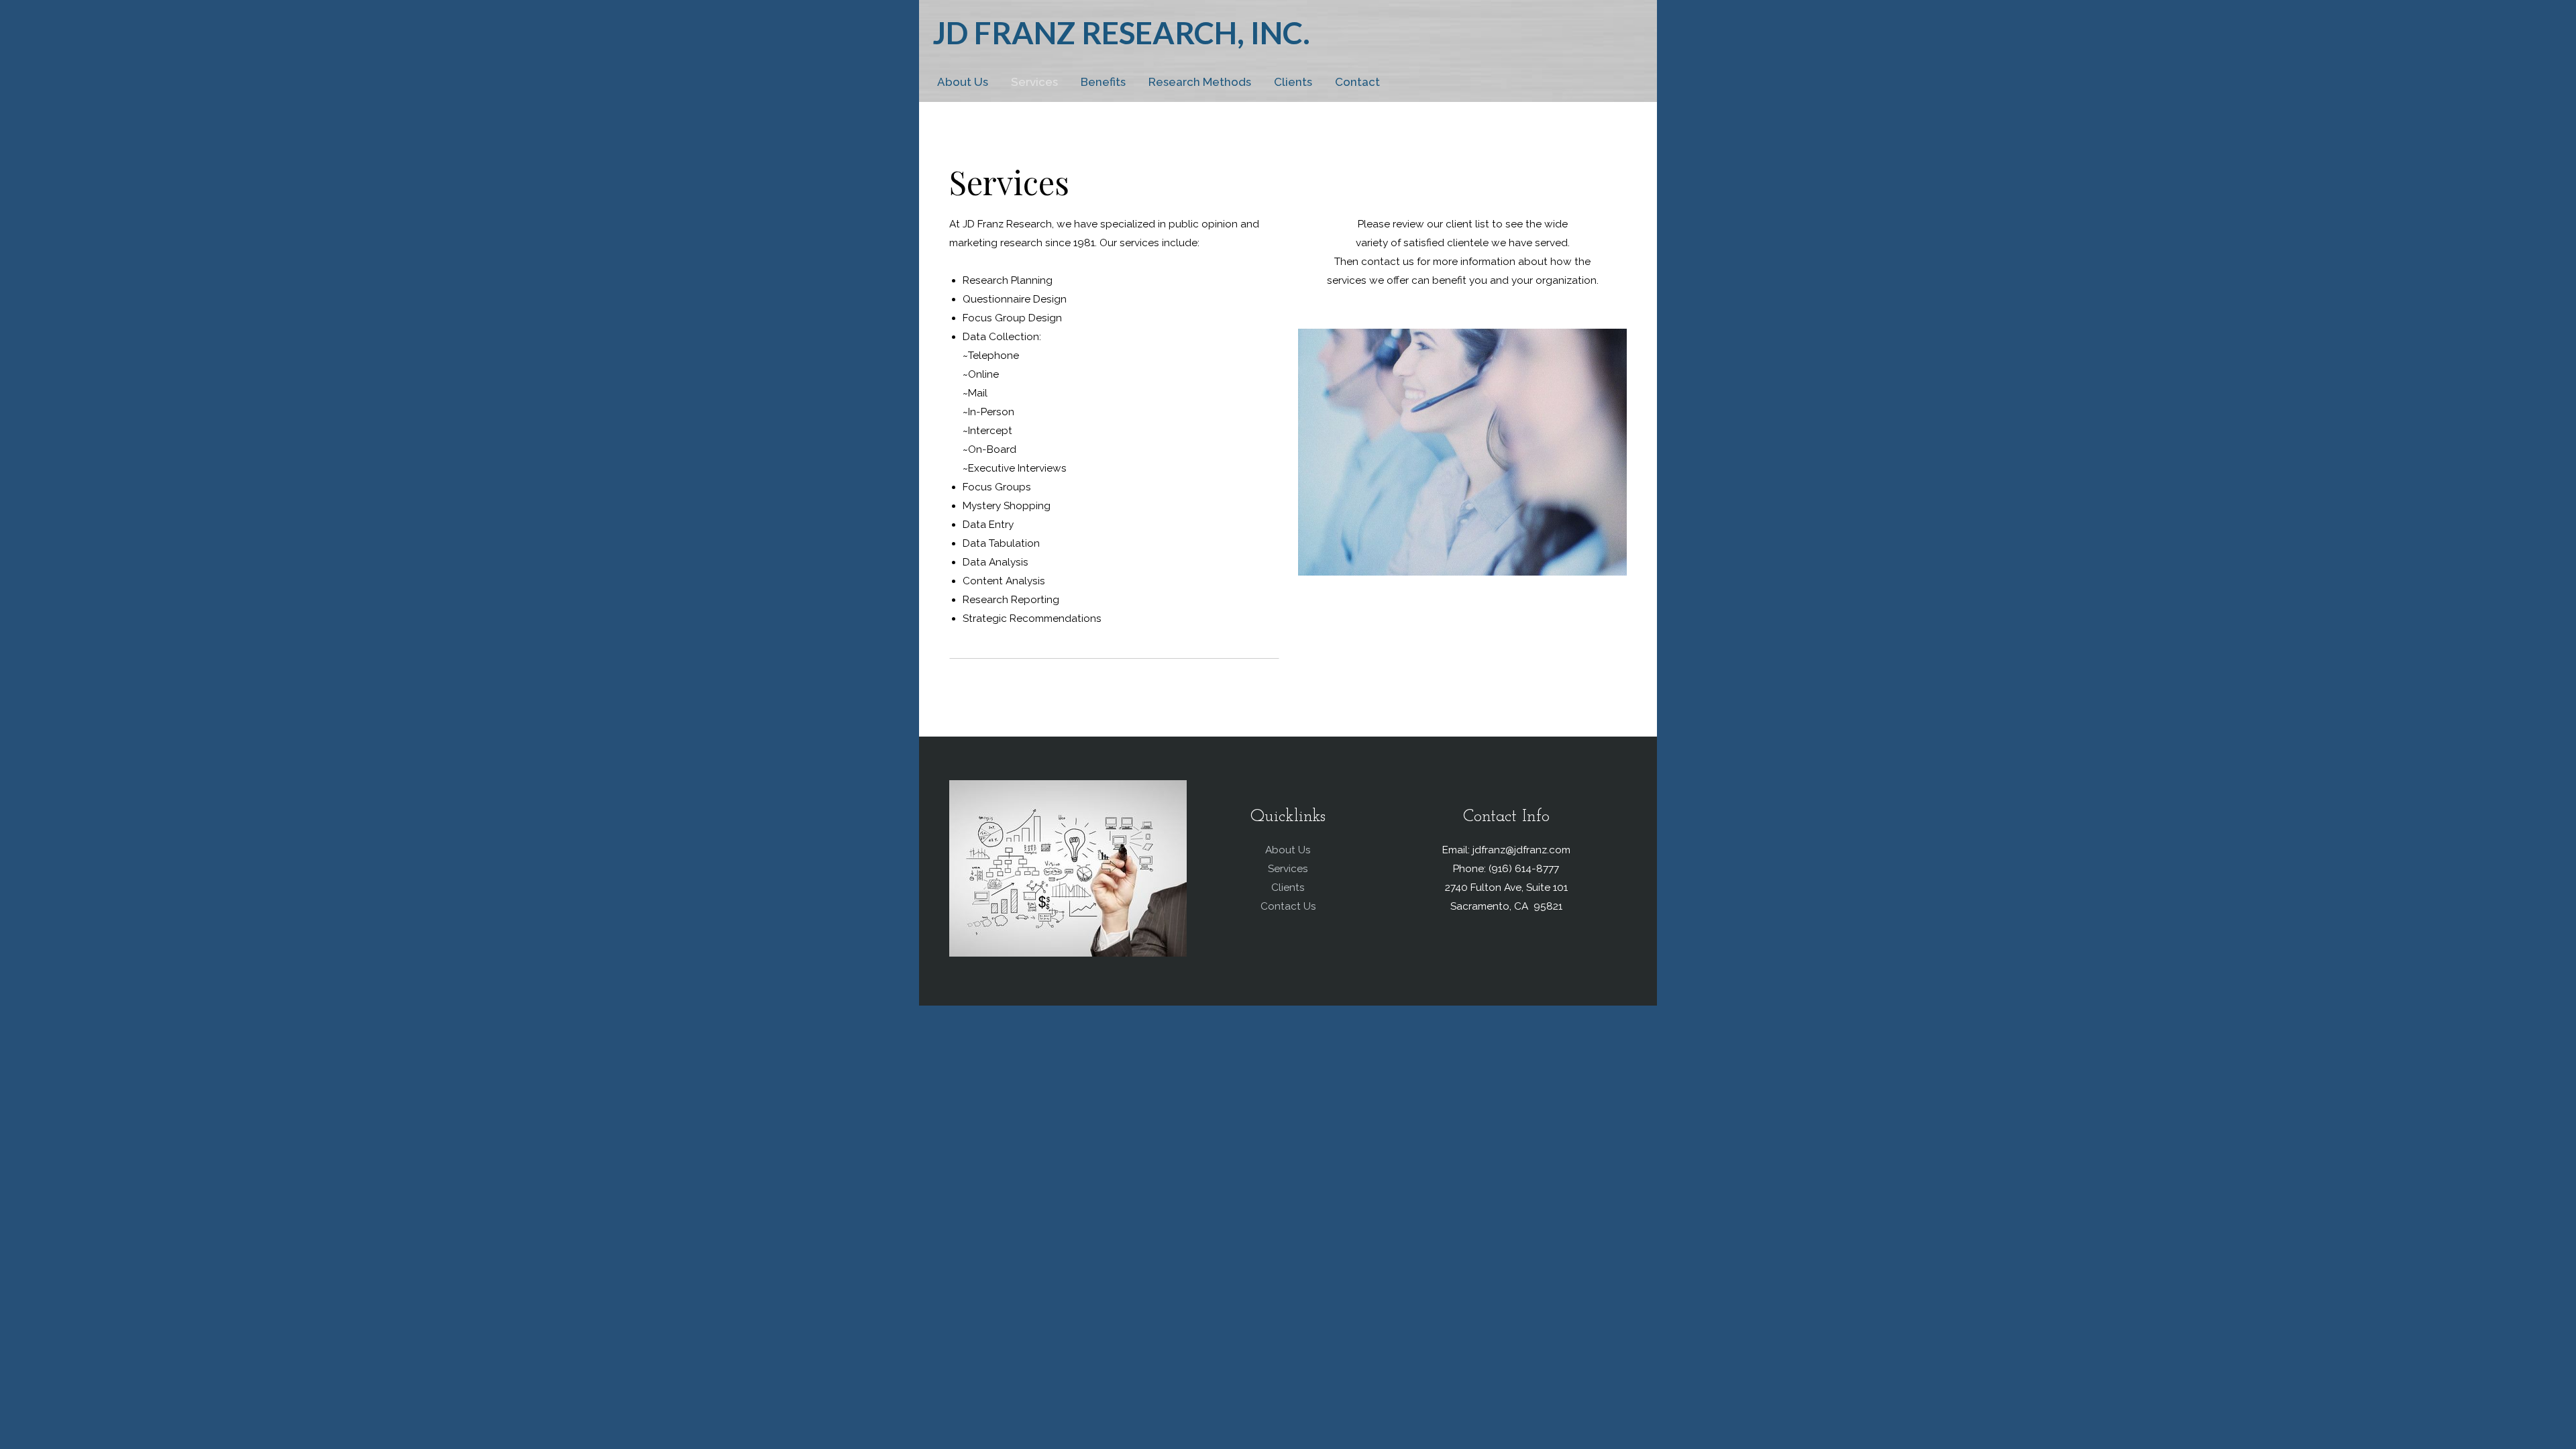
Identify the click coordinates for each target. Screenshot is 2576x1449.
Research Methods (1200, 82)
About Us (963, 82)
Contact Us (1288, 906)
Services (1034, 82)
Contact (1357, 82)
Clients (1293, 82)
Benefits (1103, 82)
